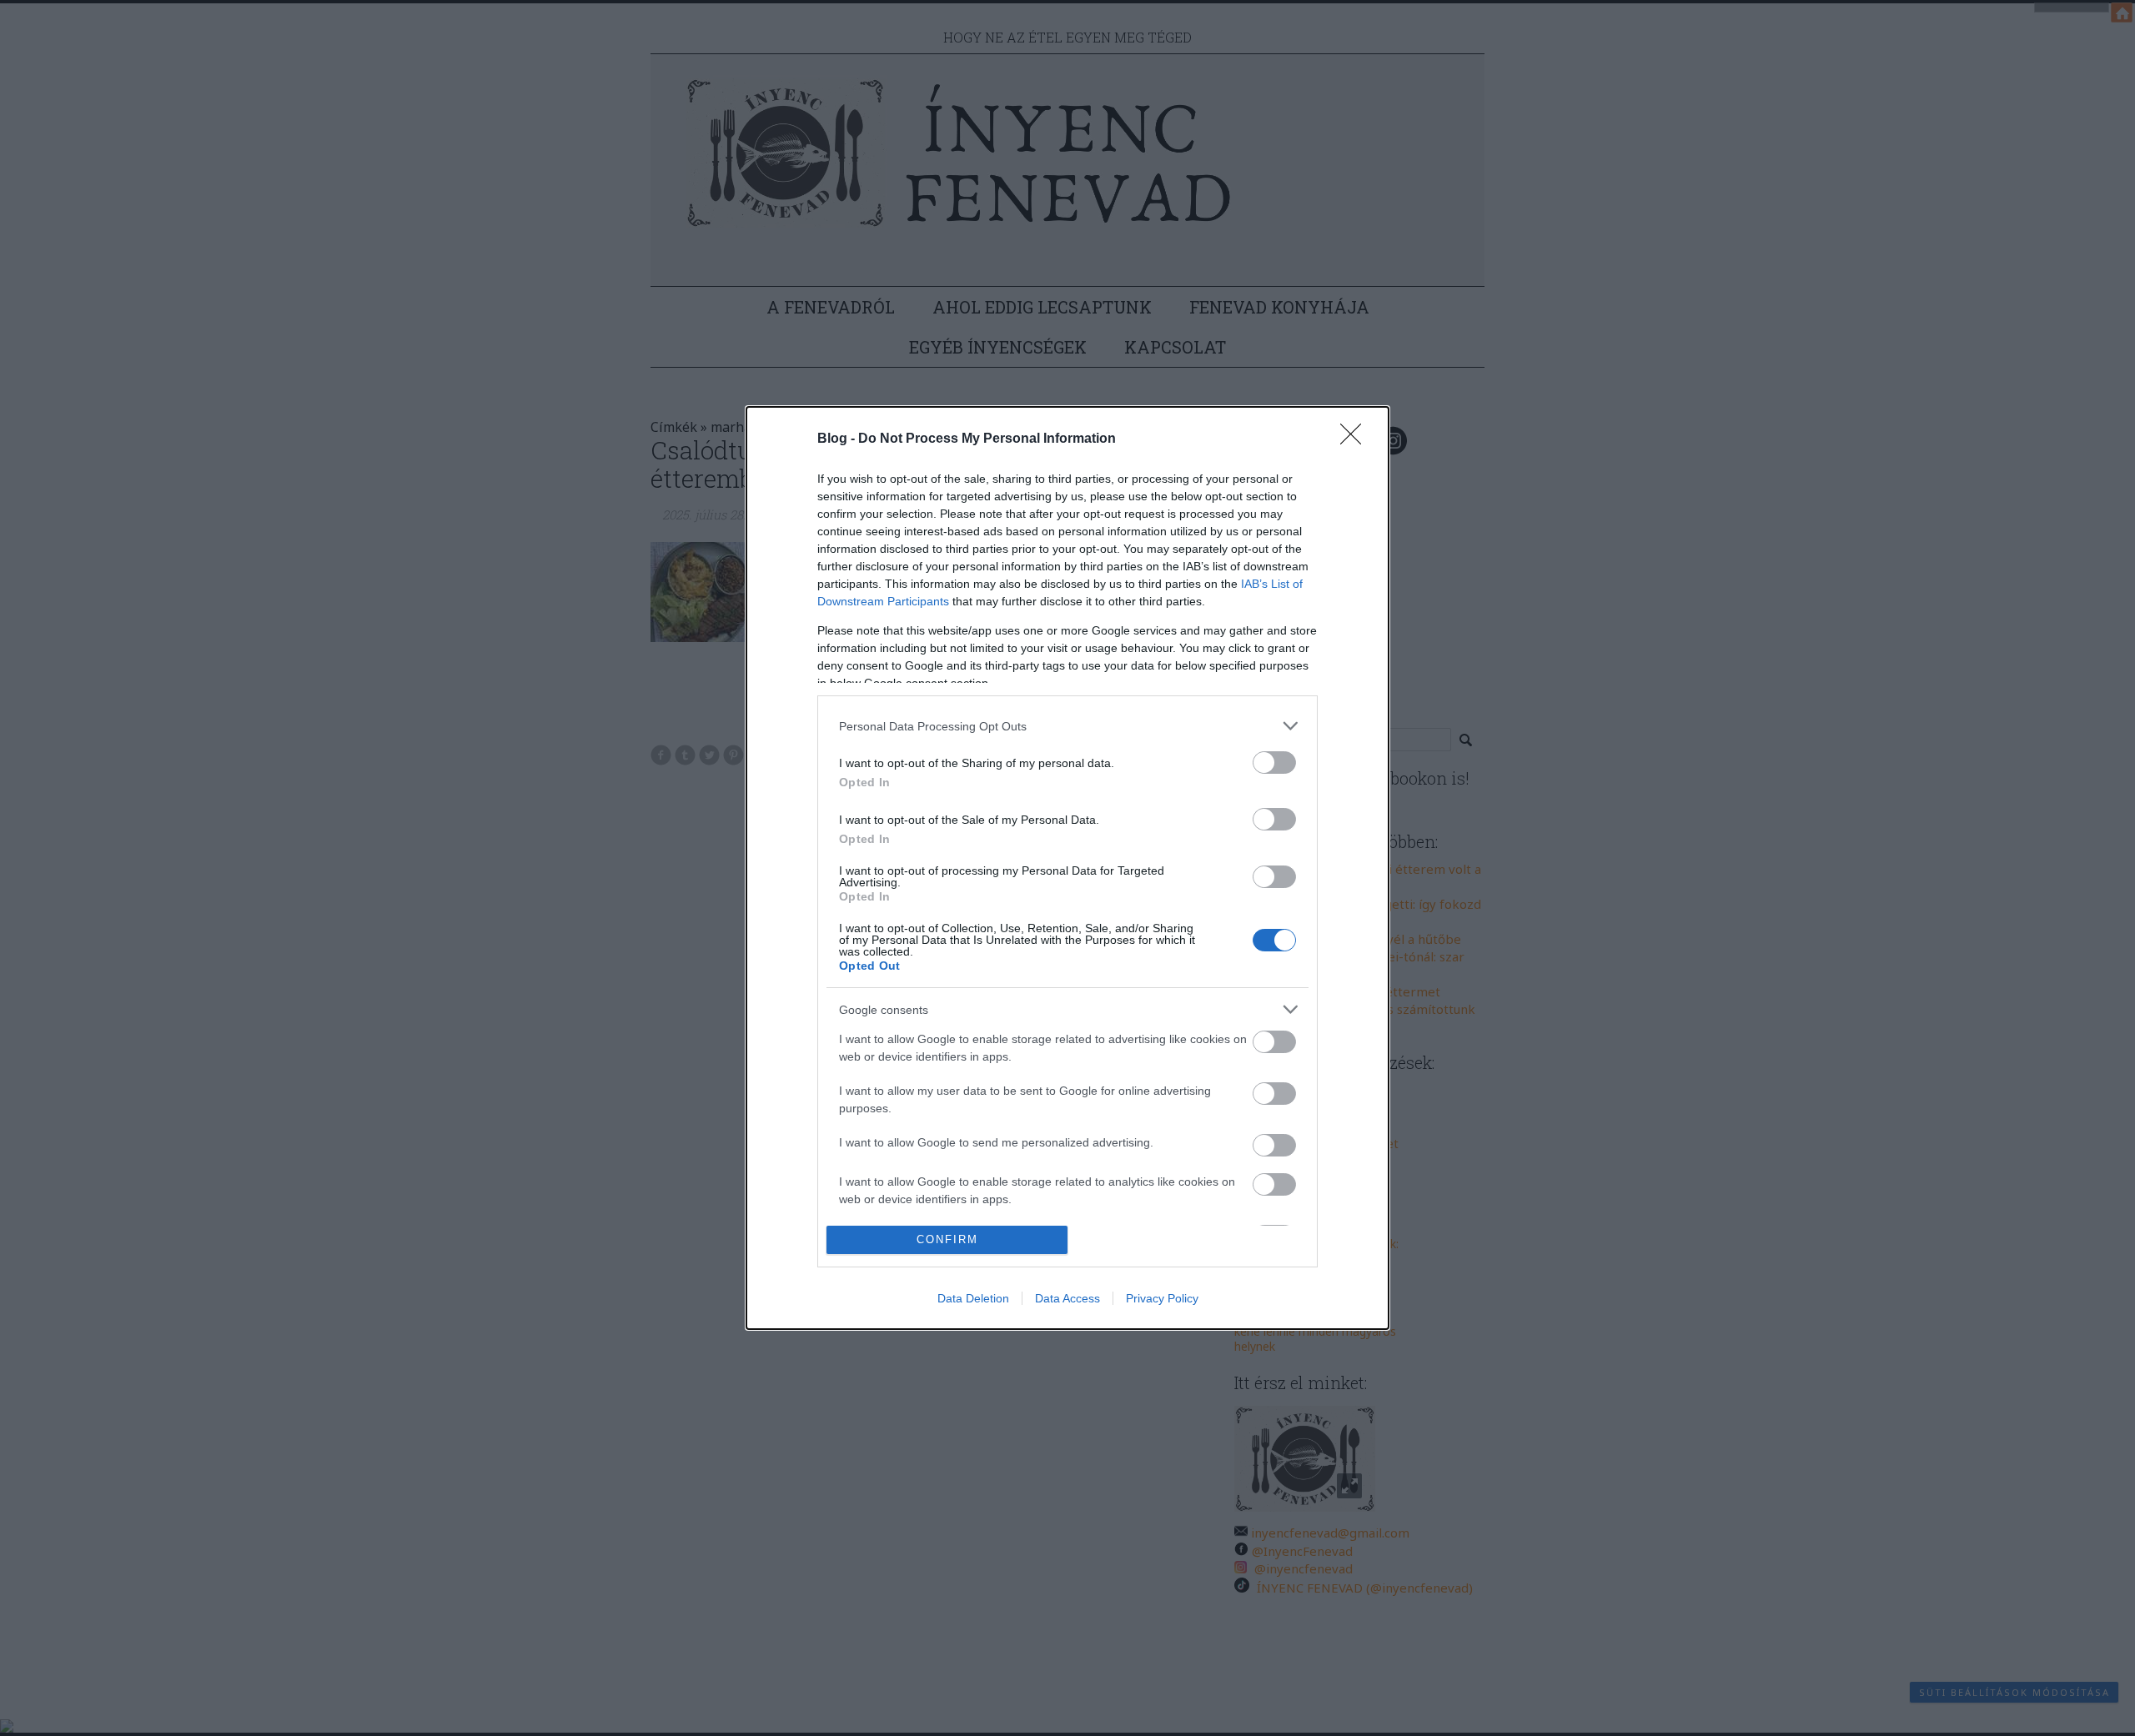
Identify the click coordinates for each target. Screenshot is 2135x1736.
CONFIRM (947, 1239)
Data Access (1067, 1298)
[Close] (1356, 439)
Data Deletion (973, 1298)
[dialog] (1067, 868)
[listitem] (1067, 726)
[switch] (1274, 763)
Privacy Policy (1162, 1298)
